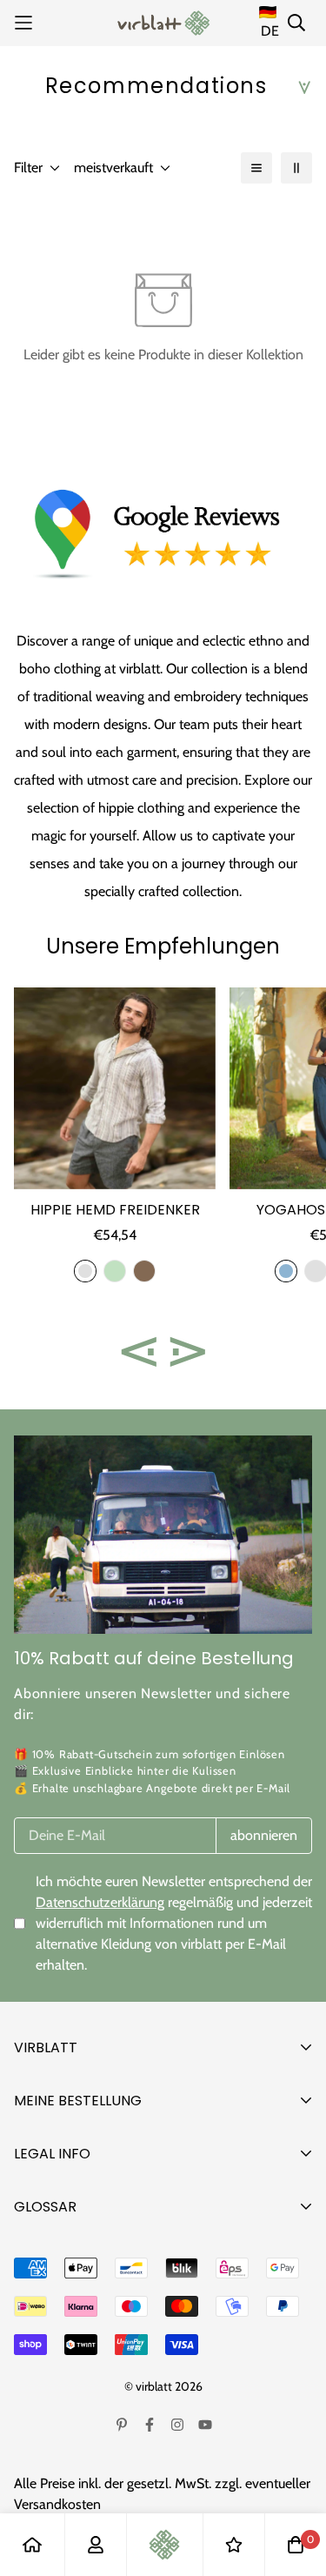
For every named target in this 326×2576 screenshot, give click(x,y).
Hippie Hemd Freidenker (115, 1210)
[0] (296, 2545)
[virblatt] (163, 23)
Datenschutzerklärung (100, 1902)
